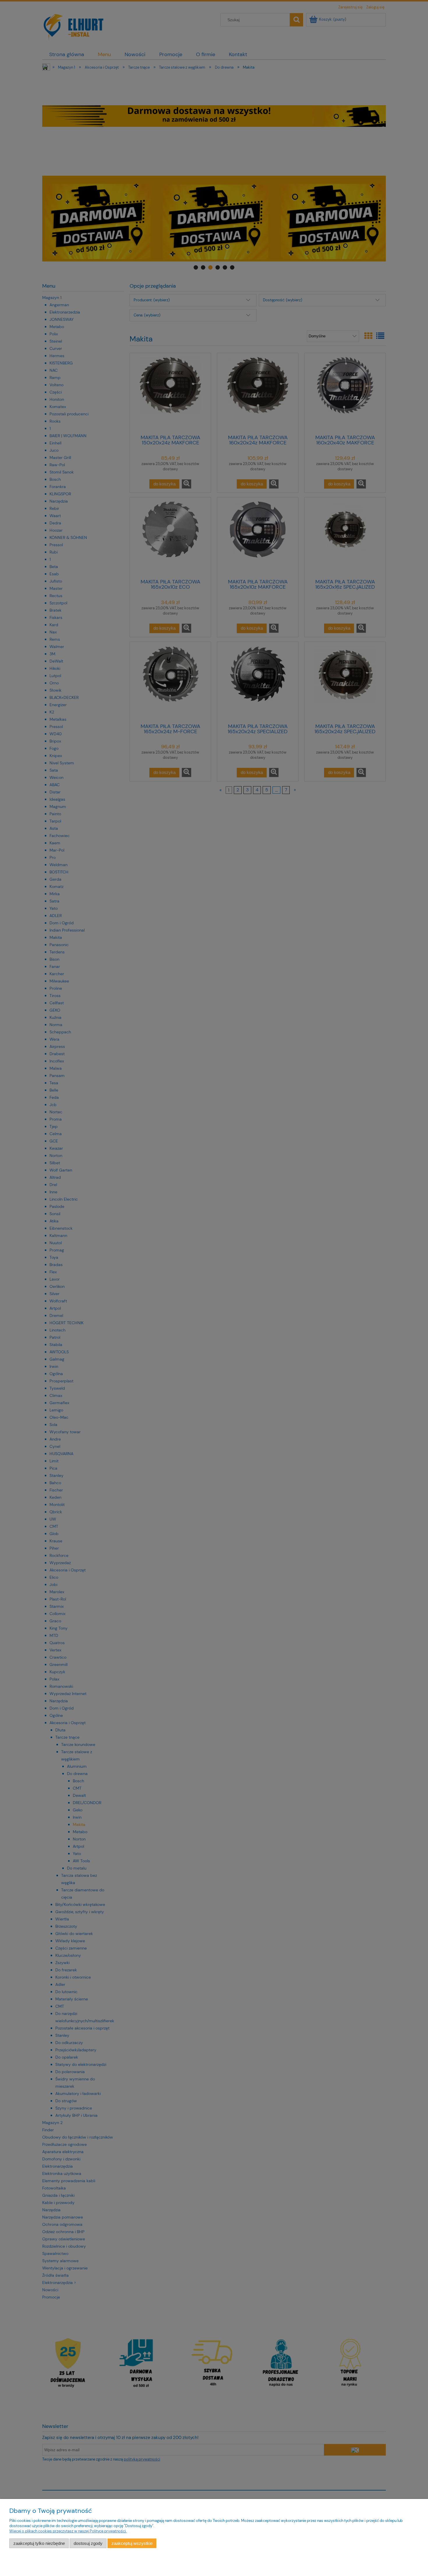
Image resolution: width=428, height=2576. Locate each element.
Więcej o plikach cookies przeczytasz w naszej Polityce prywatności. (68, 2531)
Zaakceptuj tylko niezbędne (39, 2543)
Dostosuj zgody (88, 2543)
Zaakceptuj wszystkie (132, 2543)
